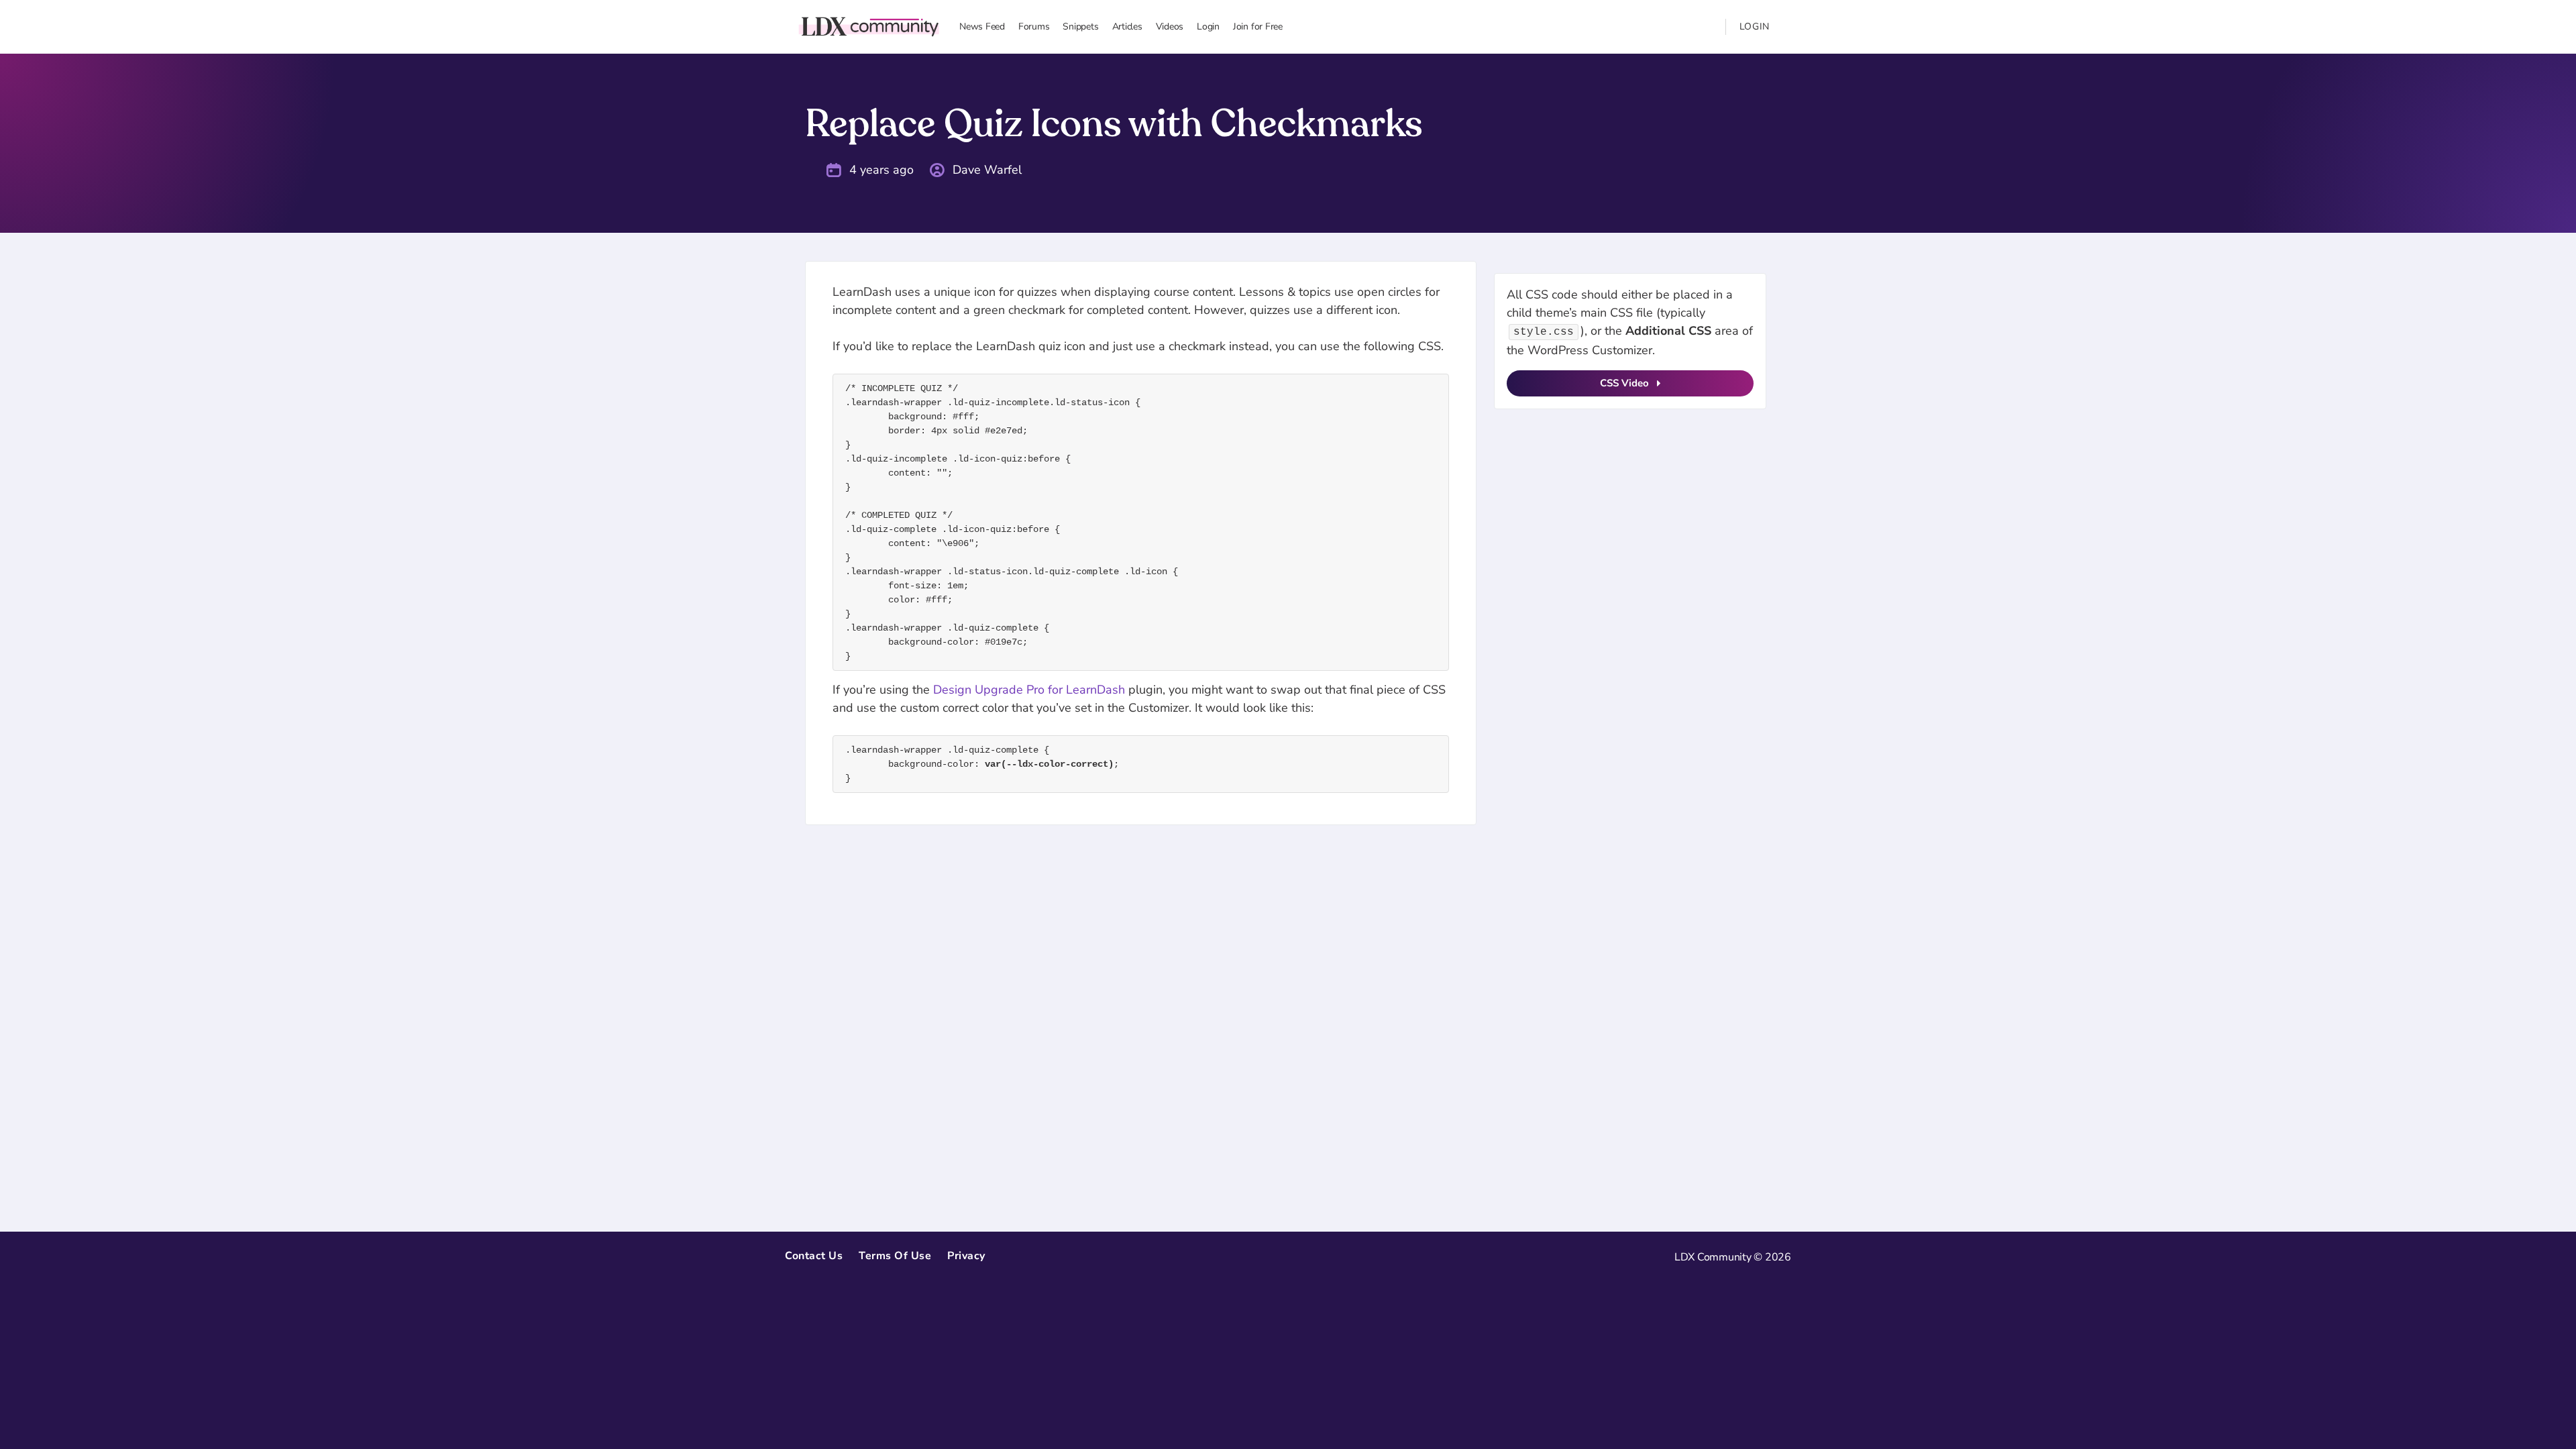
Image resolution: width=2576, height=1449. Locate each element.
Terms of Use (895, 1256)
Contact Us (814, 1256)
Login (1755, 26)
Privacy (966, 1256)
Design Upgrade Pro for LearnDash (1029, 690)
